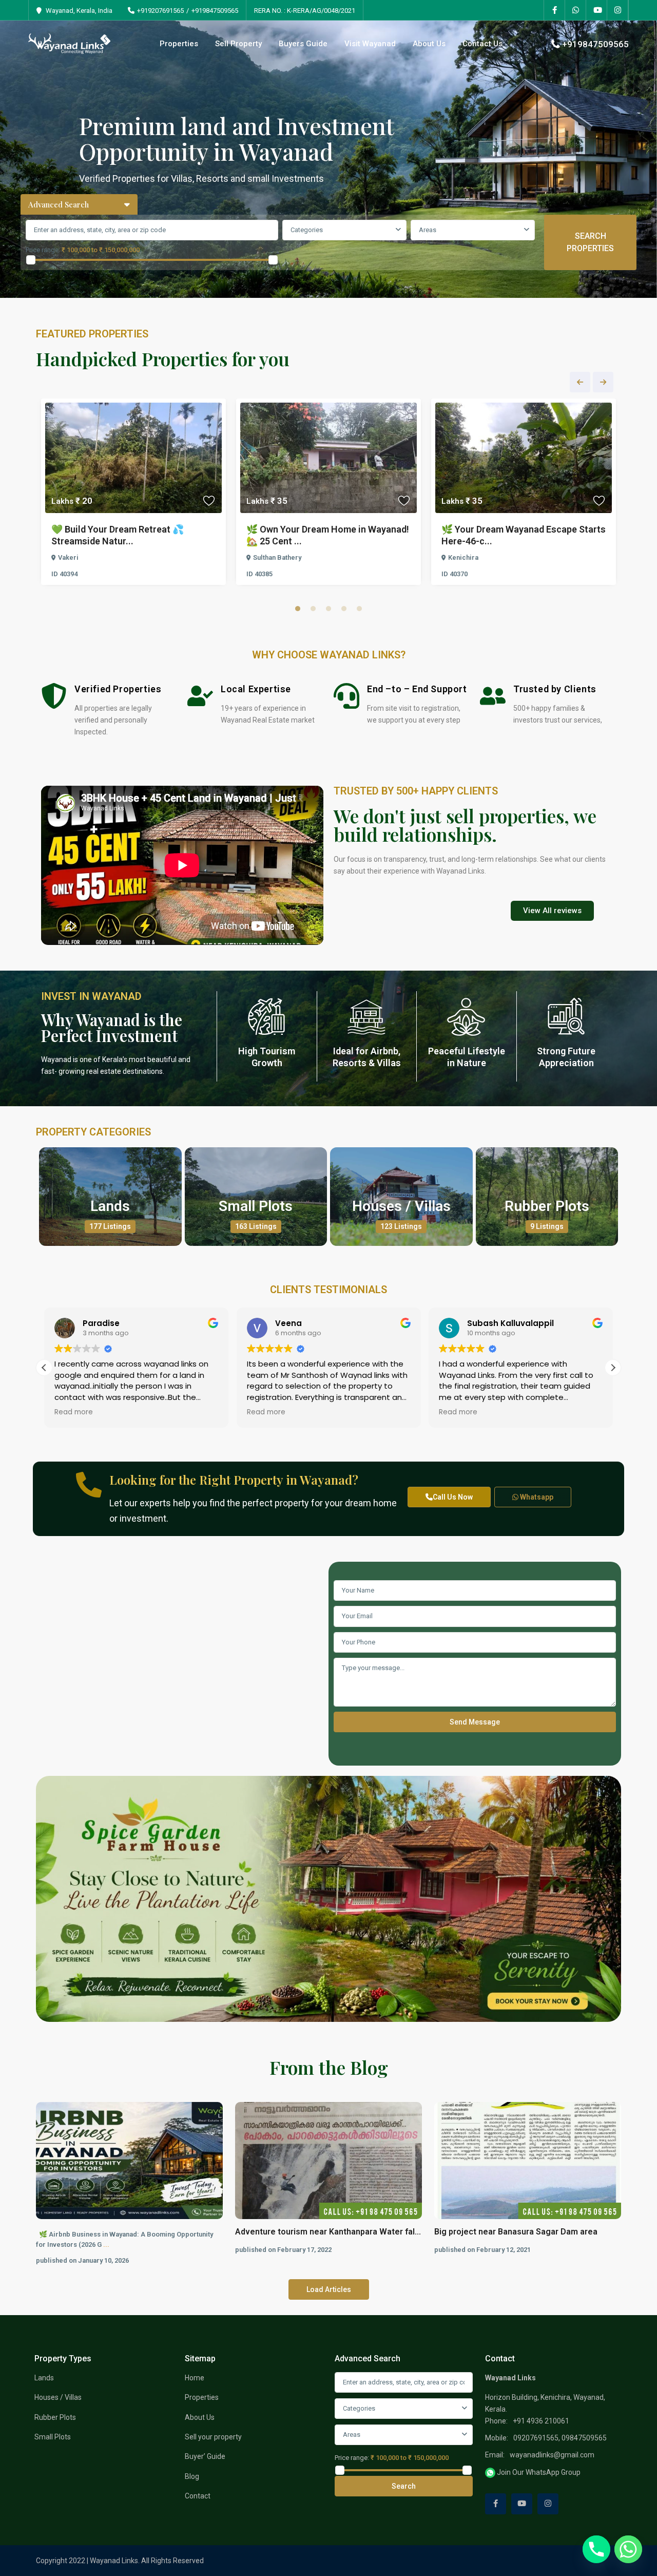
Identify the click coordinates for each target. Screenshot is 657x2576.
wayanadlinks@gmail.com (552, 2455)
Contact (198, 2496)
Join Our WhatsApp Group (538, 2472)
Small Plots (256, 1206)
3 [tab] (328, 609)
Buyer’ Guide (205, 2456)
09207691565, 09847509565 (560, 2438)
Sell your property (213, 2437)
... (106, 2244)
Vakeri (68, 557)
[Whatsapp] (628, 2549)
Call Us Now (453, 1497)
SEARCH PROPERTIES (590, 242)
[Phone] (596, 2549)
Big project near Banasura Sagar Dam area (516, 2232)
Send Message (475, 1722)
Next (603, 382)
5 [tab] (359, 609)
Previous (580, 382)
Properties (179, 44)
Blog (192, 2476)
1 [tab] (298, 609)
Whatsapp (536, 1497)
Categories (307, 230)
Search (404, 2486)
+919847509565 (215, 11)
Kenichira (463, 557)
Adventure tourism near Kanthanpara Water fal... (328, 2232)
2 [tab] (313, 609)
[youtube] (597, 10)
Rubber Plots (547, 1206)
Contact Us (482, 44)
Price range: (43, 250)
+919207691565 (160, 11)
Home (195, 2378)
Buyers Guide (303, 44)
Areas (428, 230)
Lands (110, 1206)
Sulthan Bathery (277, 557)
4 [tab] (344, 609)
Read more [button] (74, 1412)
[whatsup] (576, 10)
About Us (429, 44)
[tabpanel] (133, 494)
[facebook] (555, 10)
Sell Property (238, 44)
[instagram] (618, 10)
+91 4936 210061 (541, 2421)
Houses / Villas (401, 1206)
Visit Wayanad (370, 44)
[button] (613, 1368)
